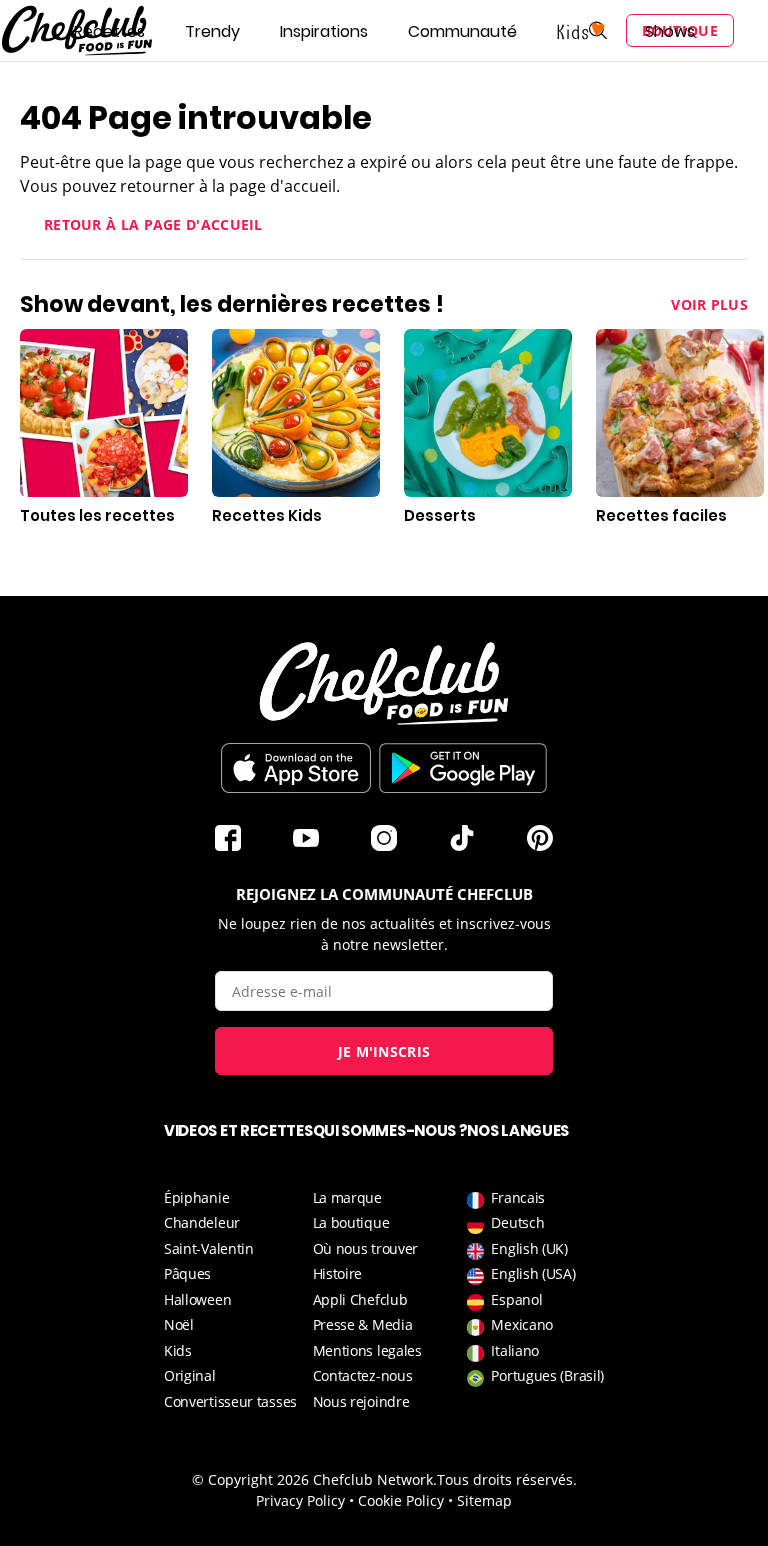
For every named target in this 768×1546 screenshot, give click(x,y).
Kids (178, 1350)
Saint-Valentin (209, 1248)
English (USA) (533, 1273)
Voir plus (709, 304)
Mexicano (522, 1324)
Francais (518, 1197)
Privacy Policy (300, 1500)
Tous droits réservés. (507, 1479)
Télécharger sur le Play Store (463, 768)
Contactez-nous (363, 1375)
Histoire (338, 1273)
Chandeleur (202, 1222)
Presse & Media (363, 1324)
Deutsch (517, 1222)
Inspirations (324, 31)
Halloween (197, 1299)
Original (190, 1375)
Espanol (516, 1299)
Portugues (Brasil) (547, 1375)
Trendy (212, 31)
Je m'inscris (384, 1051)
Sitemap (484, 1500)
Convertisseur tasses (230, 1401)
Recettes (109, 31)
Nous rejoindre (361, 1401)
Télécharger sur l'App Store (296, 768)
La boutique (351, 1222)
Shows (670, 31)
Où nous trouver (366, 1248)
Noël (179, 1324)
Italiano (515, 1350)
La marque (347, 1197)
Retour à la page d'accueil (153, 224)
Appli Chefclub (360, 1299)
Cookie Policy (401, 1500)
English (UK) (529, 1248)
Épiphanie (196, 1197)
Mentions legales (367, 1350)
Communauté (462, 31)
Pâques (187, 1273)
